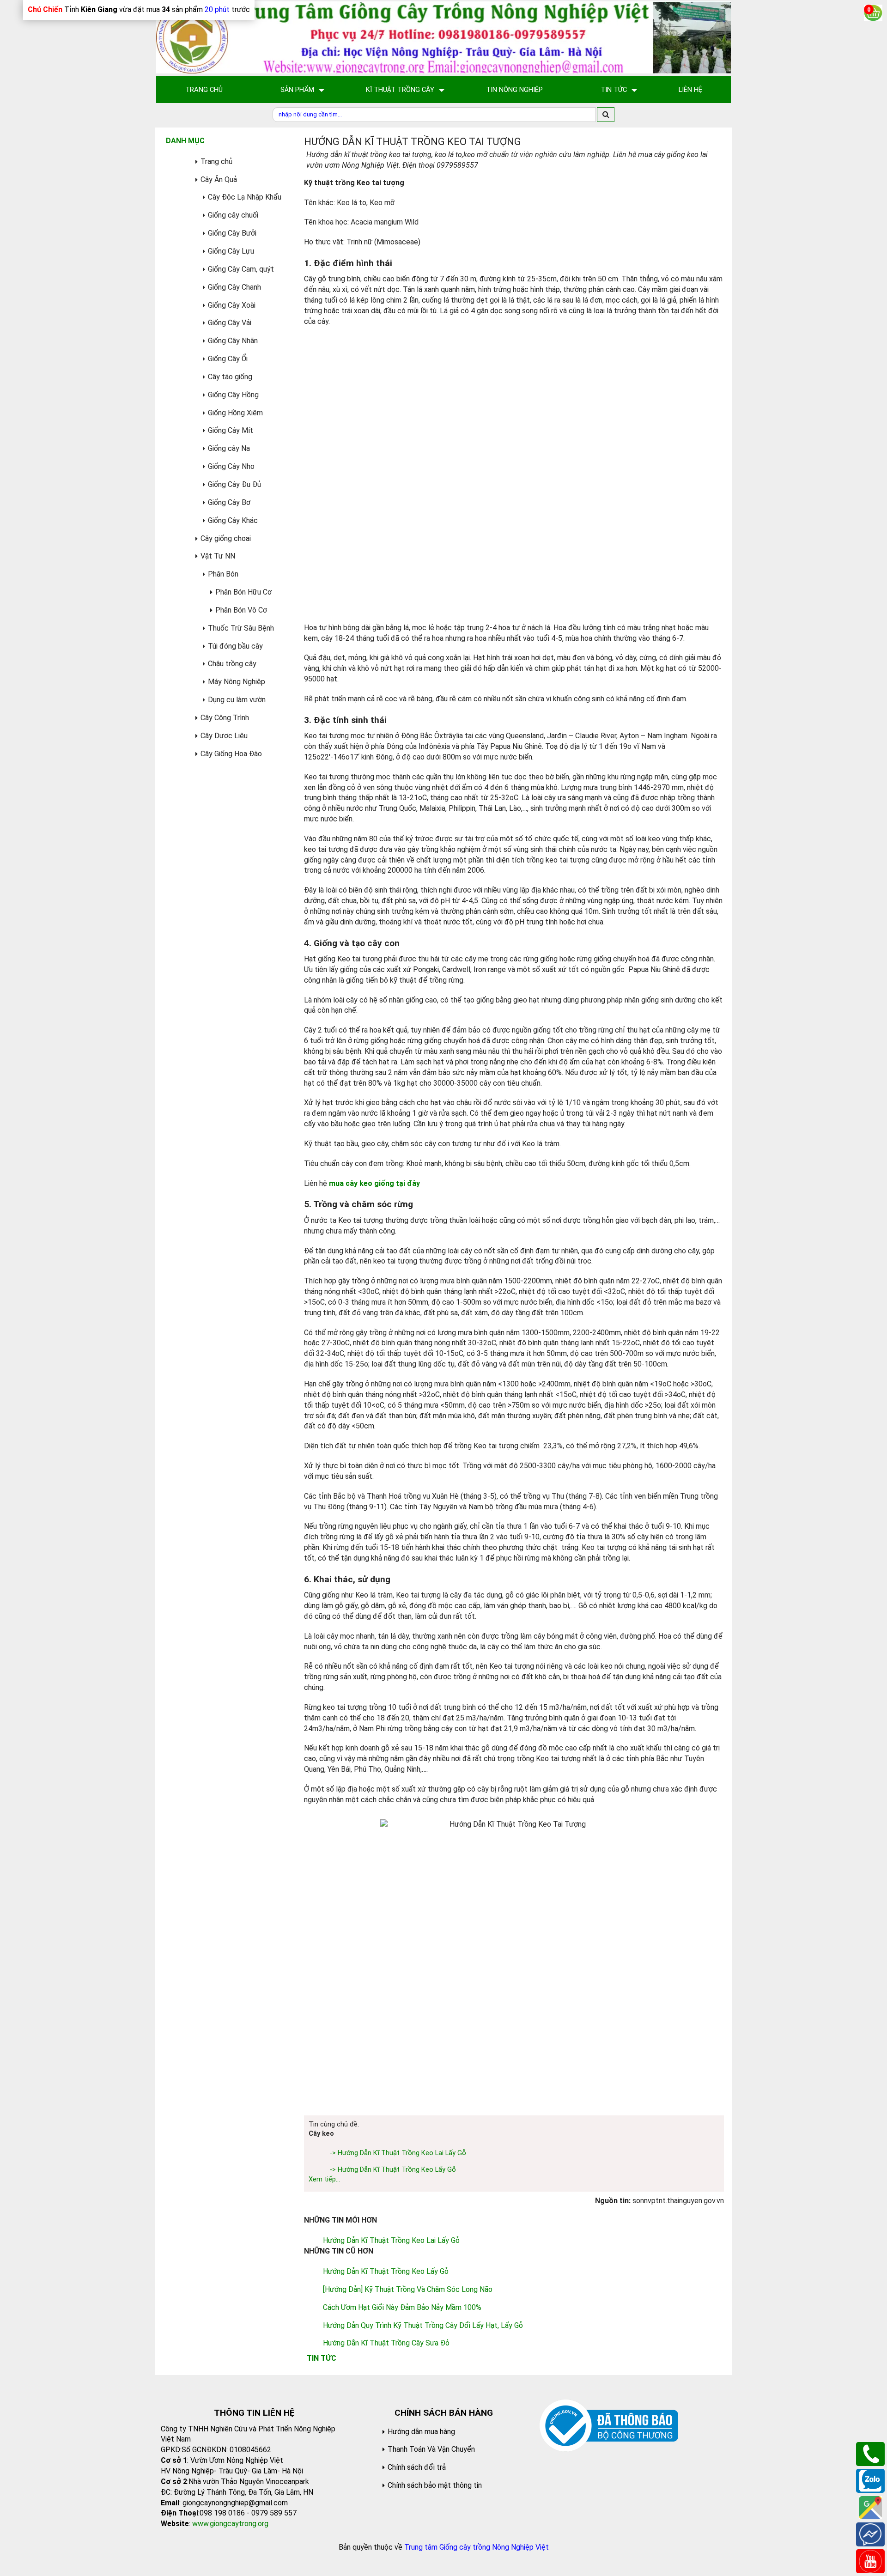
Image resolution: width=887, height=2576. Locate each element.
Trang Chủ (204, 90)
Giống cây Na (229, 448)
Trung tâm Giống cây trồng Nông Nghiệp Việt (477, 2547)
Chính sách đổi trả (417, 2467)
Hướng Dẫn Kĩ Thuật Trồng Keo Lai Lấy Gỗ (391, 2240)
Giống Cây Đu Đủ (234, 484)
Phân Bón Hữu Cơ (243, 592)
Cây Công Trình (225, 718)
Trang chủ (216, 161)
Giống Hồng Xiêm (235, 413)
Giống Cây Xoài (232, 305)
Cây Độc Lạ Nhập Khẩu (245, 197)
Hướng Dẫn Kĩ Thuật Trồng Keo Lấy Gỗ (386, 2271)
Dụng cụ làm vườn (237, 700)
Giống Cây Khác (233, 520)
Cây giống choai (226, 538)
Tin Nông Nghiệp (514, 90)
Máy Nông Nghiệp (237, 682)
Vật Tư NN (218, 556)
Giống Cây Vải (230, 323)
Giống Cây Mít (231, 430)
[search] (606, 115)
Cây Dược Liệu (224, 736)
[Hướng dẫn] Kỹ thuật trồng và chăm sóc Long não (408, 2289)
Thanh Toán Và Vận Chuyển (431, 2449)
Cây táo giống (230, 377)
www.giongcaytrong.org (230, 2524)
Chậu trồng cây (232, 664)
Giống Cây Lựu (231, 251)
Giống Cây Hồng (233, 395)
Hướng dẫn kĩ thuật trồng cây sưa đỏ (386, 2343)
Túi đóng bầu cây (235, 646)
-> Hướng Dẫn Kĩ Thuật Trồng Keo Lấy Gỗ (393, 2170)
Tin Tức (614, 90)
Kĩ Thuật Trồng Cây (400, 90)
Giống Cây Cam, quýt (241, 269)
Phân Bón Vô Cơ (241, 610)
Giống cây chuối (233, 215)
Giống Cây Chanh (234, 287)
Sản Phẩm (297, 90)
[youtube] (870, 2561)
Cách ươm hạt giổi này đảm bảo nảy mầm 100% (402, 2307)
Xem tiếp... (324, 2179)
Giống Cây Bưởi (232, 233)
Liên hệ (690, 90)
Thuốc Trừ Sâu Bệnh (241, 628)
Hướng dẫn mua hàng (421, 2432)
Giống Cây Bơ (229, 502)
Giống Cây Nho (231, 466)
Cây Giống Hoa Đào (231, 754)
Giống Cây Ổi (228, 359)
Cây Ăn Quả (219, 179)
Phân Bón (223, 574)
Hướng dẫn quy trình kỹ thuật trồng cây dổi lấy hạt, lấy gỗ (423, 2325)
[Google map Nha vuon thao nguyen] (870, 2507)
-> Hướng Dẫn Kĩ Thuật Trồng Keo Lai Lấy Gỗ (398, 2153)
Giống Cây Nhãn (233, 341)
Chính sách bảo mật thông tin (435, 2485)
